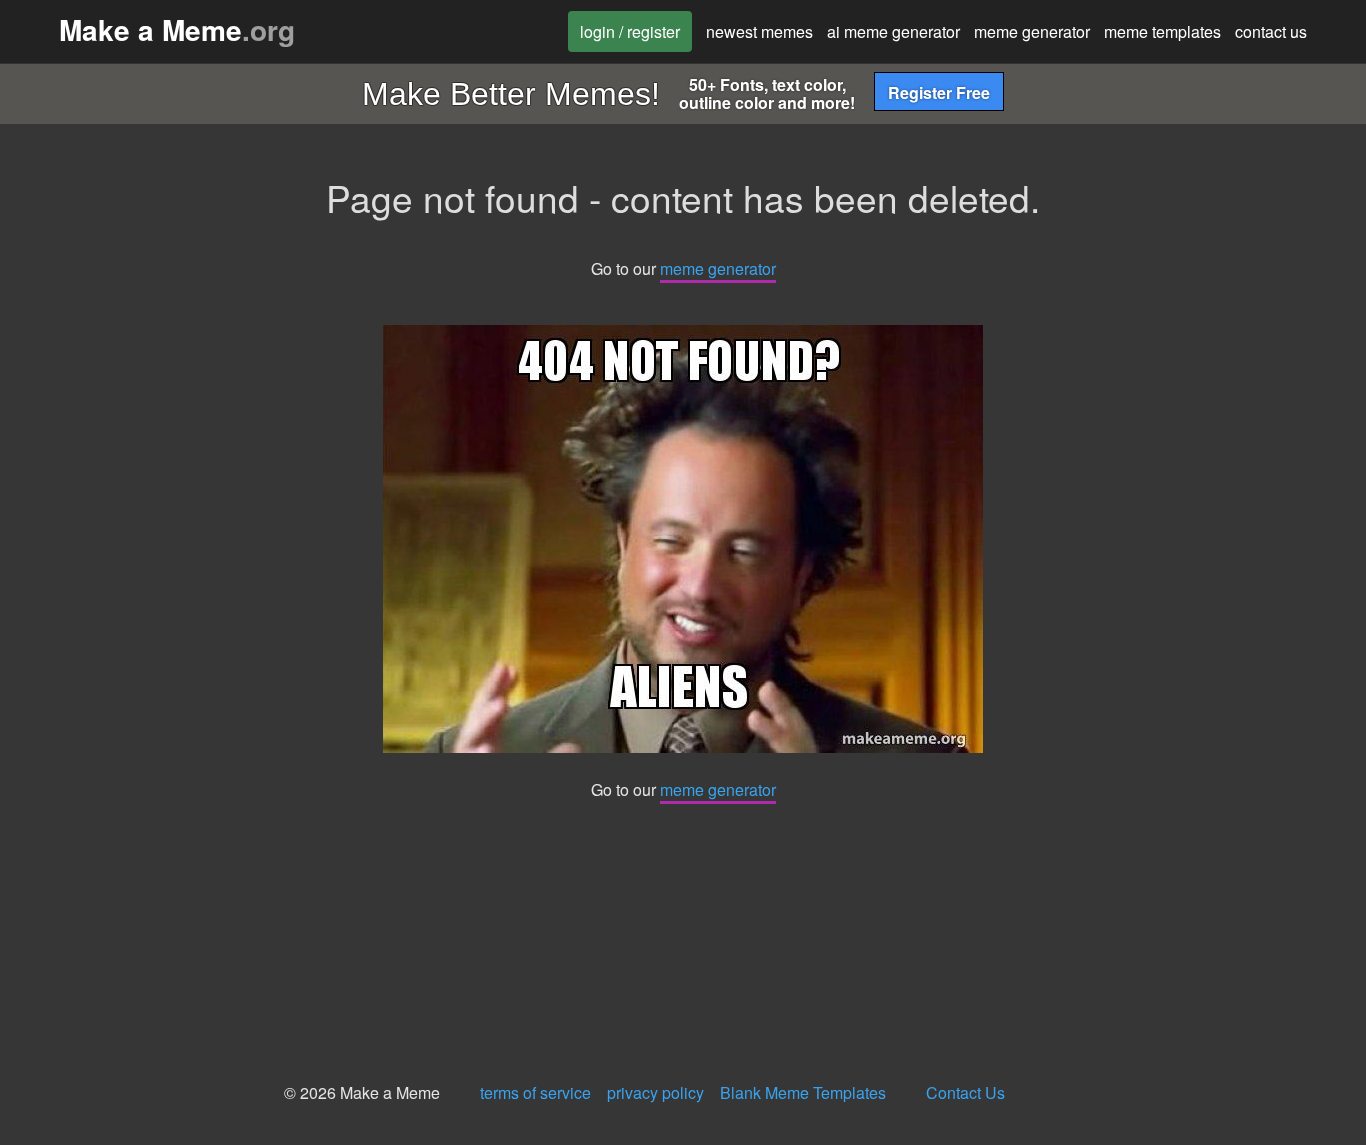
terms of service (535, 1092)
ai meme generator (893, 31)
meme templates (1162, 31)
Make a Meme (177, 29)
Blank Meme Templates (803, 1092)
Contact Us (965, 1092)
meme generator (1032, 31)
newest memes (759, 31)
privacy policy (655, 1092)
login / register (630, 31)
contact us (1271, 31)
